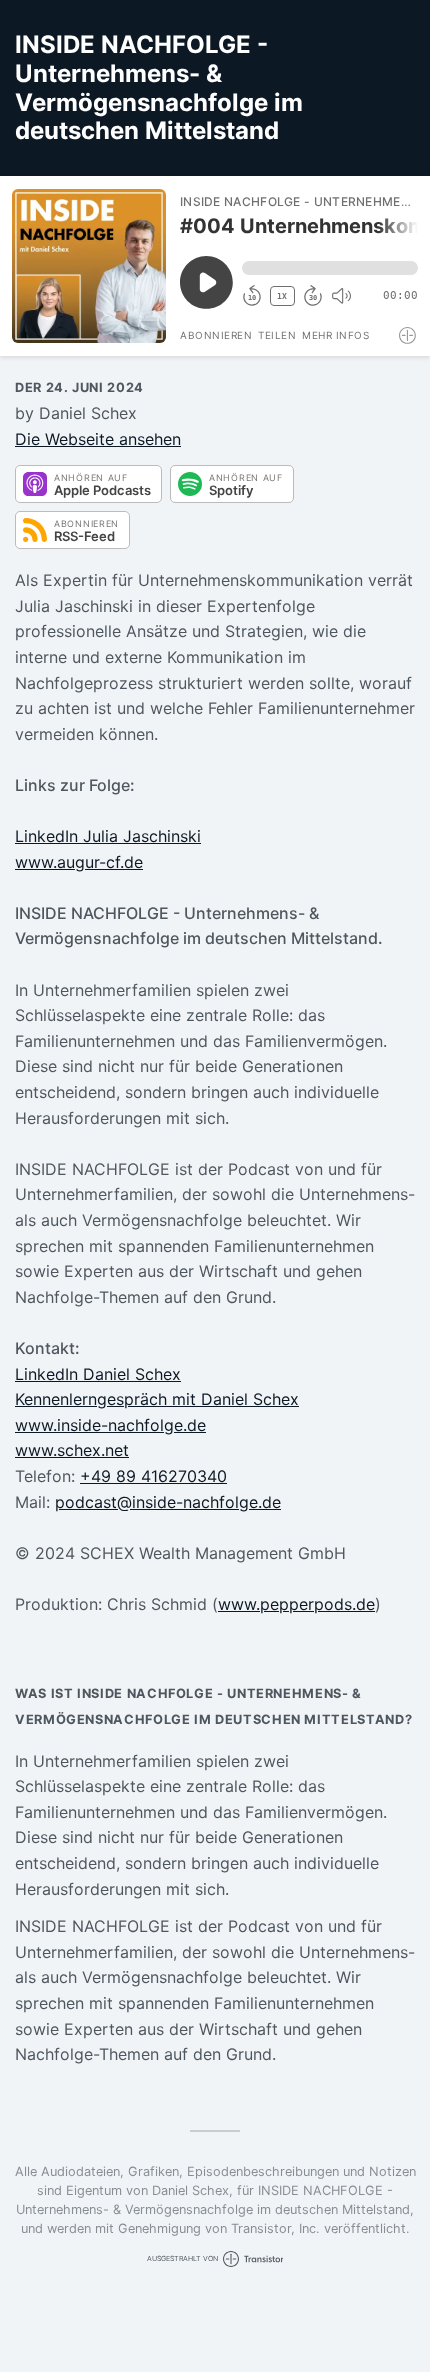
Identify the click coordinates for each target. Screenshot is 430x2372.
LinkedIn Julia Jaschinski (108, 836)
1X (282, 296)
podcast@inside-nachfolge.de (168, 1502)
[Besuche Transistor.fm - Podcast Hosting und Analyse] (408, 335)
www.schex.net (72, 1450)
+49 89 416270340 (153, 1476)
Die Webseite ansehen (98, 439)
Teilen (277, 335)
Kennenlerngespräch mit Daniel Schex (157, 1399)
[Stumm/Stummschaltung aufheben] (341, 296)
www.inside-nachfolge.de (110, 1425)
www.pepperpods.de (296, 1604)
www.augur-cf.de (79, 862)
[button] (330, 268)
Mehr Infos (335, 335)
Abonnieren (216, 335)
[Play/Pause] (89, 266)
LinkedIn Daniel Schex (98, 1374)
